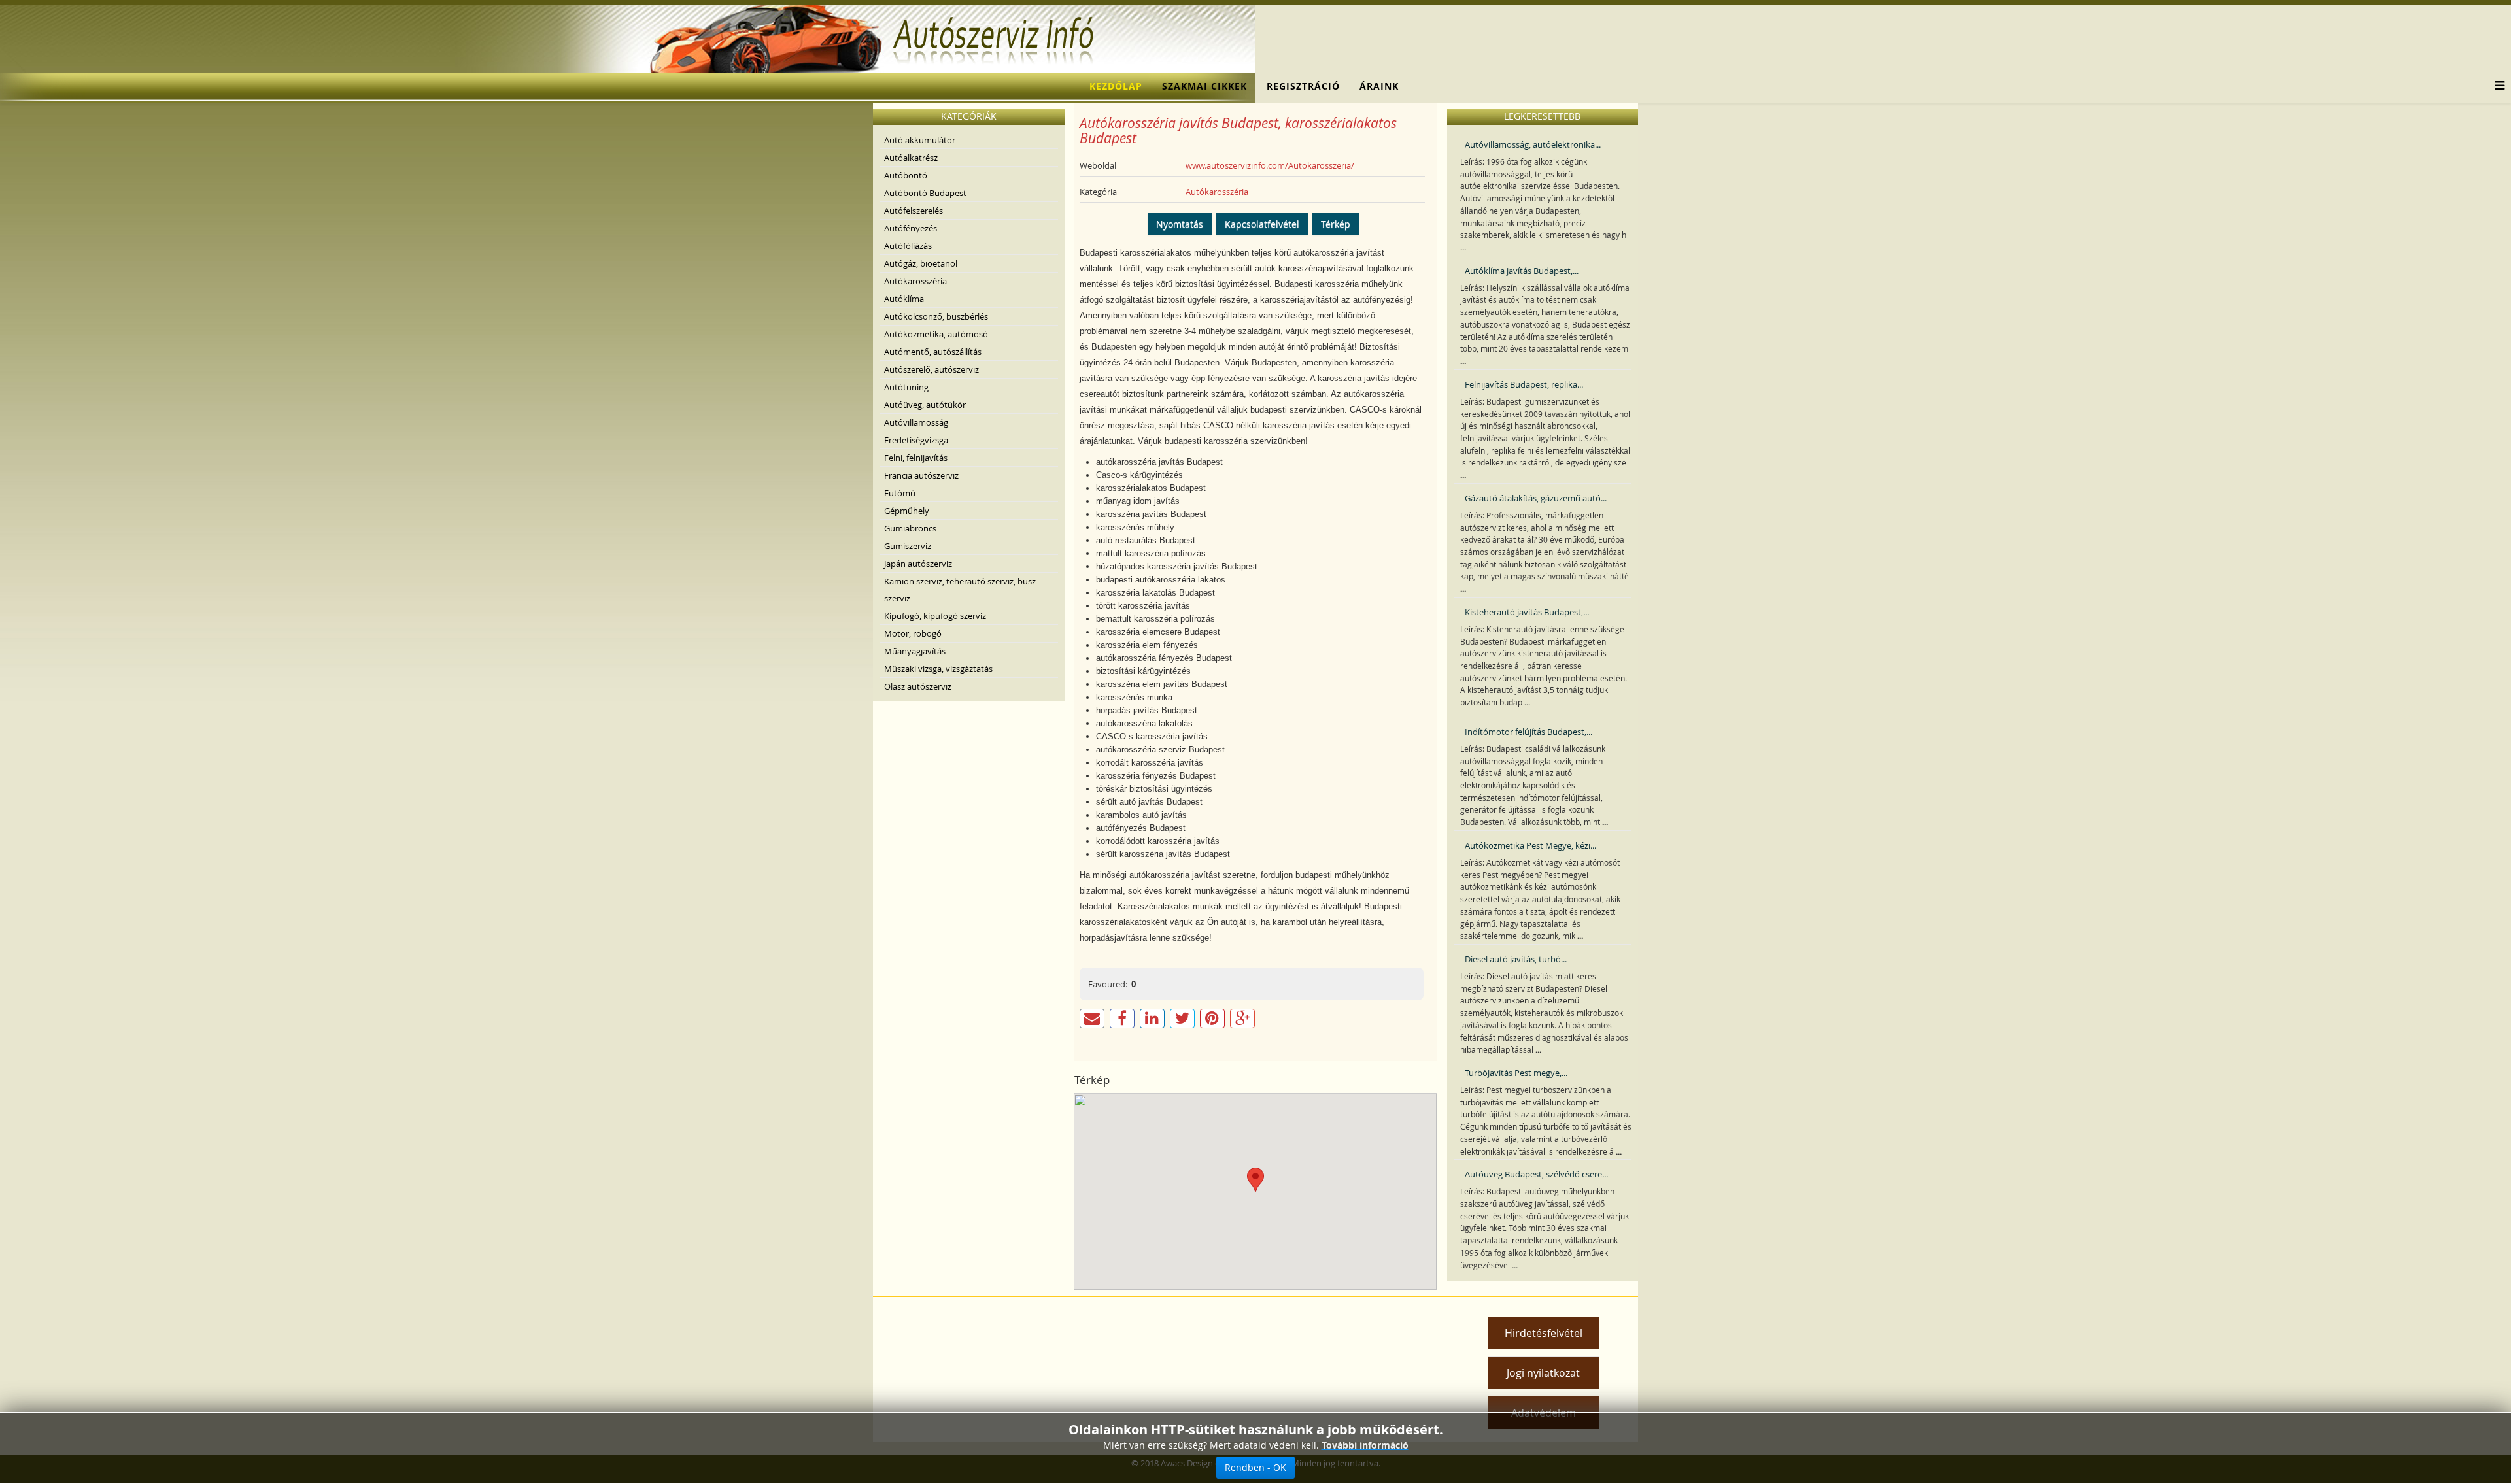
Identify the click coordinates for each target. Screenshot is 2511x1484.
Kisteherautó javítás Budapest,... (1527, 612)
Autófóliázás (908, 246)
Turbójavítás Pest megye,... (1516, 1073)
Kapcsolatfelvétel (1262, 224)
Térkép (1336, 224)
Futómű (900, 493)
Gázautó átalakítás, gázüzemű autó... (1536, 498)
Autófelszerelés (914, 211)
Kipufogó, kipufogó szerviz (935, 616)
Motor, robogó (913, 633)
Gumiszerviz (908, 546)
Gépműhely (907, 511)
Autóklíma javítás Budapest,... (1522, 271)
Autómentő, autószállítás (933, 352)
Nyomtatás (1180, 224)
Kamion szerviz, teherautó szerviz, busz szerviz (960, 590)
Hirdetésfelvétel (1544, 1333)
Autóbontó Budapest (925, 193)
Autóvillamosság (916, 422)
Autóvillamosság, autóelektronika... (1533, 144)
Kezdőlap (1116, 86)
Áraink (1379, 86)
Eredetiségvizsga (916, 440)
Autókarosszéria (915, 281)
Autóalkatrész (911, 158)
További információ (1365, 1445)
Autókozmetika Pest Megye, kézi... (1530, 845)
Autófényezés (911, 228)
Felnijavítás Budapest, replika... (1524, 384)
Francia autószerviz (921, 475)
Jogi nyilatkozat (1543, 1373)
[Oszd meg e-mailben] (1092, 1019)
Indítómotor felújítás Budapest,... (1529, 732)
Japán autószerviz (918, 564)
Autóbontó (906, 175)
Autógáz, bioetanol (921, 263)
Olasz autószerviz (918, 686)
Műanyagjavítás (915, 651)
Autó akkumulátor (920, 140)
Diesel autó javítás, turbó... (1516, 959)
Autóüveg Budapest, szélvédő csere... (1536, 1174)
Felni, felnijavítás (916, 458)
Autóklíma (904, 299)
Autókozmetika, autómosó (936, 334)
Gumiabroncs (910, 528)
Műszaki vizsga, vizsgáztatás (938, 669)
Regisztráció (1303, 86)
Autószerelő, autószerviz (931, 369)
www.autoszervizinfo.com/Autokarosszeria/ (1270, 165)
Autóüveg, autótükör (925, 405)
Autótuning (906, 387)
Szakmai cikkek (1204, 86)
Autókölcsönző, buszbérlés (936, 316)
